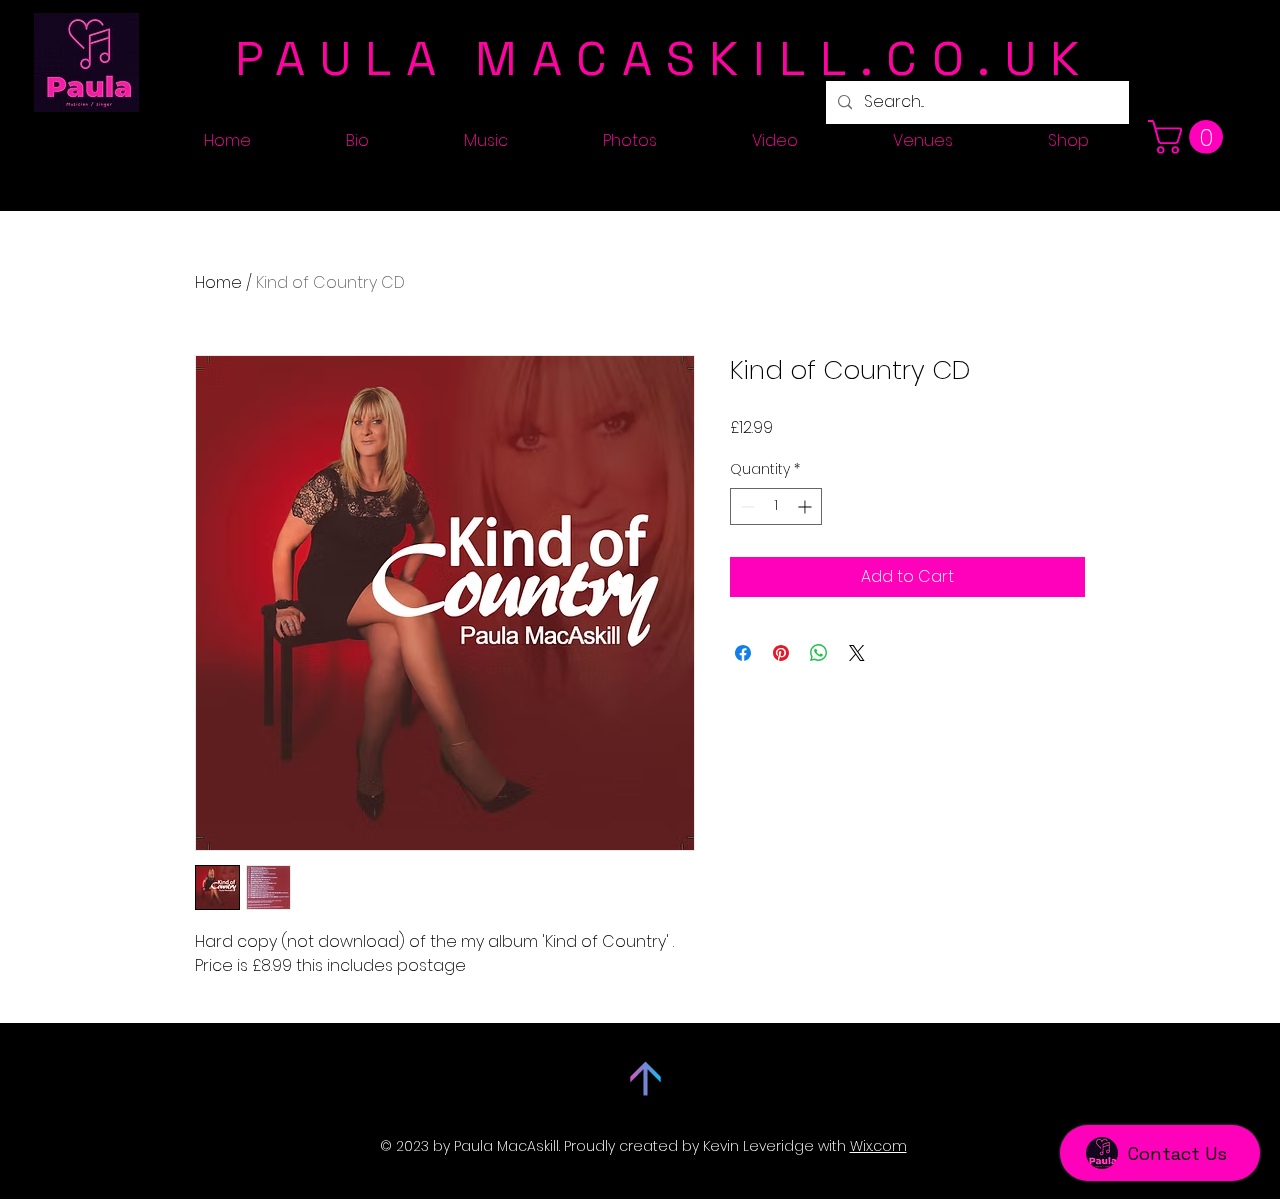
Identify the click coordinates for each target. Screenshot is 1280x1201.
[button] (1189, 137)
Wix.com (878, 1146)
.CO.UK (976, 58)
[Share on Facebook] (743, 653)
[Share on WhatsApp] (819, 653)
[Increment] (806, 506)
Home (218, 282)
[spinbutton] (776, 506)
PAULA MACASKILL (547, 58)
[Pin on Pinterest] (781, 653)
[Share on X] (857, 653)
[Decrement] (745, 506)
